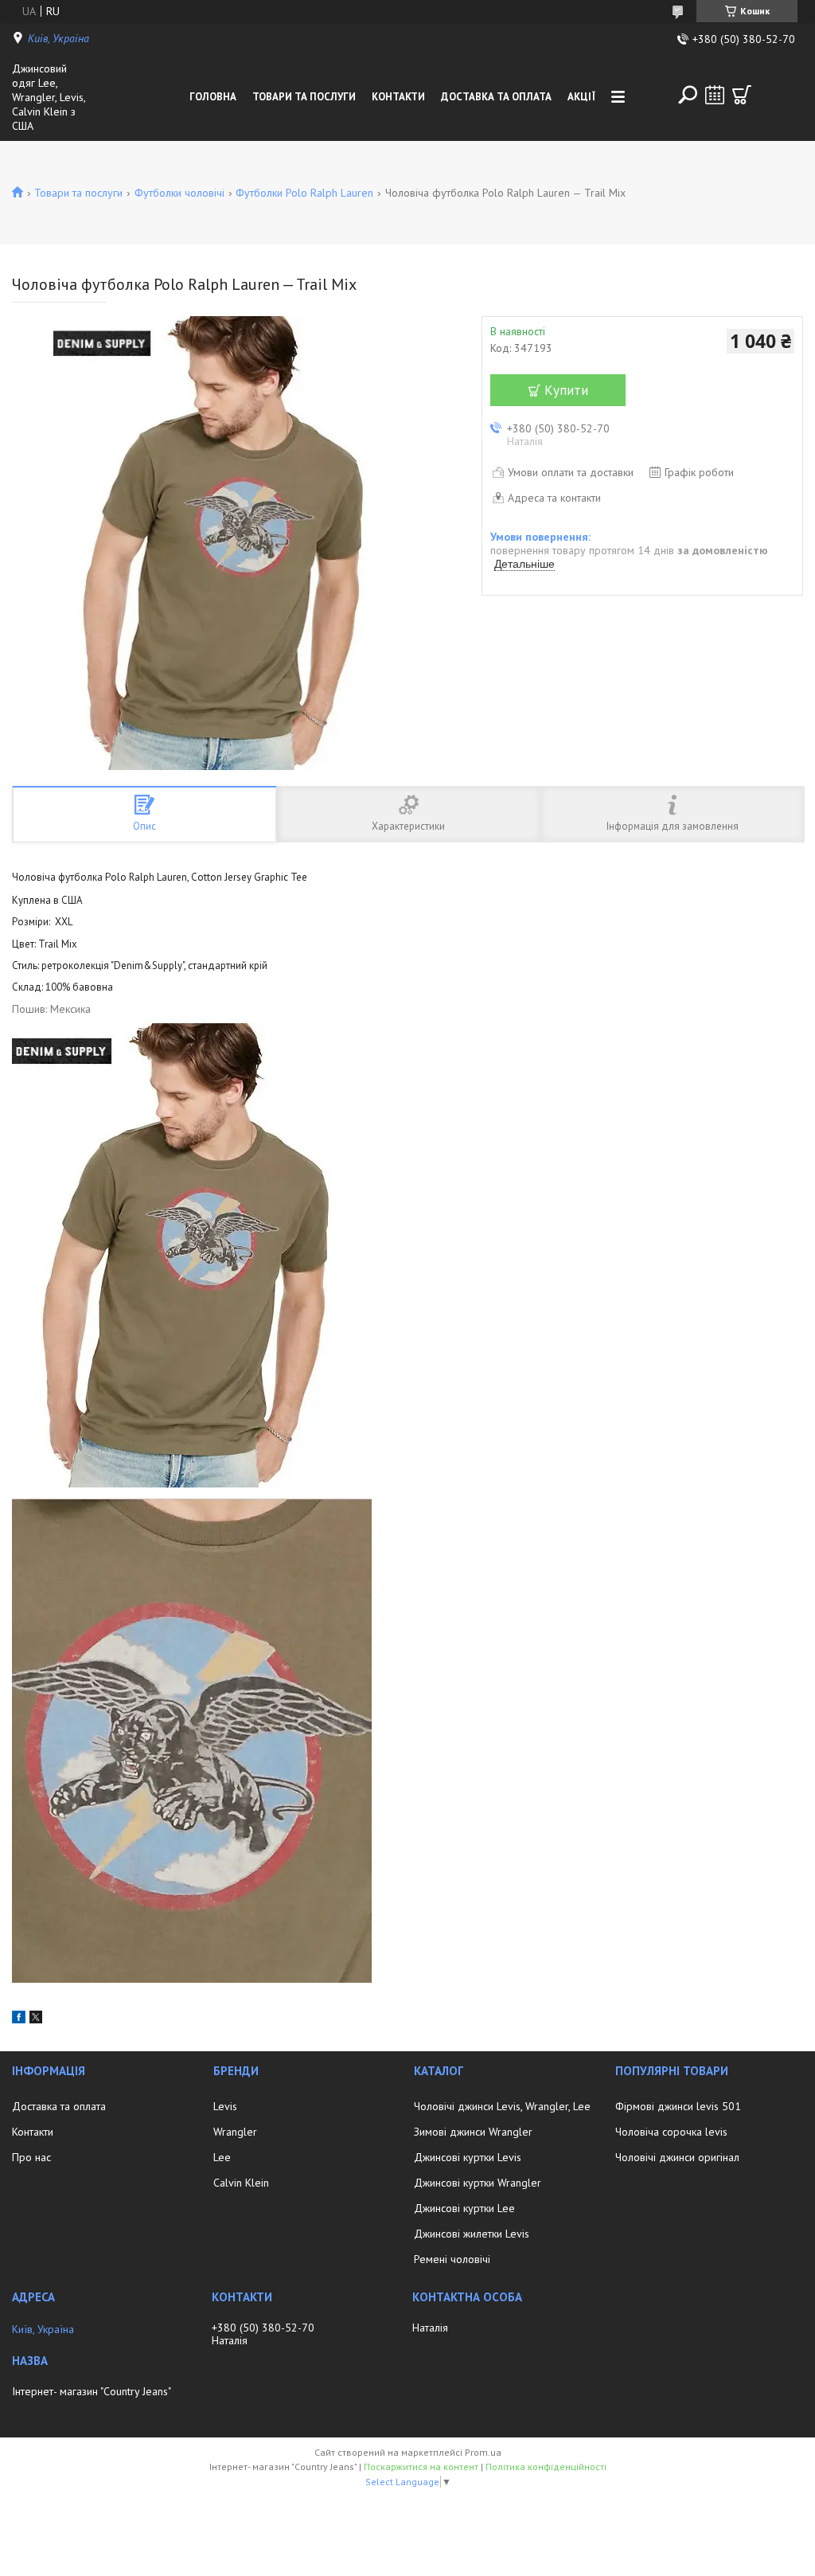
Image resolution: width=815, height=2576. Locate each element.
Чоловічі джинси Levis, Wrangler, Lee (502, 2106)
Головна (213, 97)
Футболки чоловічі (179, 193)
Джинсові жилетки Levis (472, 2234)
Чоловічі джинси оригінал (677, 2157)
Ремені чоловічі (452, 2259)
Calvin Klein (241, 2183)
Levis (225, 2106)
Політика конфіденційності (546, 2467)
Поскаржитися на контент (421, 2467)
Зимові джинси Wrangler (473, 2132)
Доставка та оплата (496, 97)
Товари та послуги (304, 97)
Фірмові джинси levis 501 (678, 2106)
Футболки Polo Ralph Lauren (304, 193)
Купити (566, 390)
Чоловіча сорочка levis (671, 2132)
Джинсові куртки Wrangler (478, 2183)
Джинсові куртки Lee (464, 2208)
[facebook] (19, 2019)
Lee (222, 2157)
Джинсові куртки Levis (468, 2157)
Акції (581, 97)
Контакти (398, 97)
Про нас (31, 2157)
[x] (36, 2019)
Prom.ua (483, 2452)
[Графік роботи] (715, 95)
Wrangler (235, 2132)
